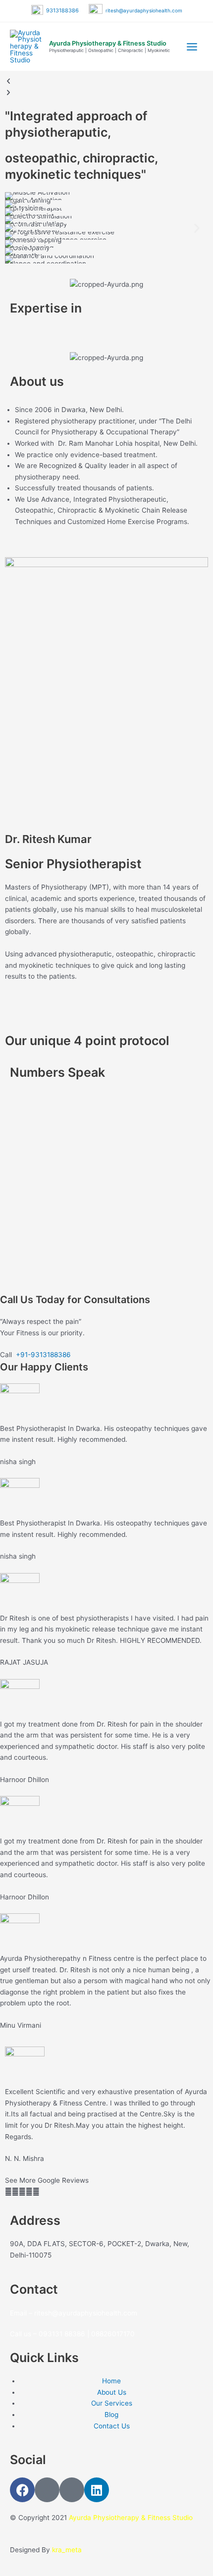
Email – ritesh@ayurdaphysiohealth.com (74, 2313)
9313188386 (62, 10)
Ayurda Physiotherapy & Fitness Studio (108, 43)
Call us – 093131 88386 (48, 2334)
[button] (16, 228)
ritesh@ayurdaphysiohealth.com (142, 10)
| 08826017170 (111, 2334)
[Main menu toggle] (192, 47)
